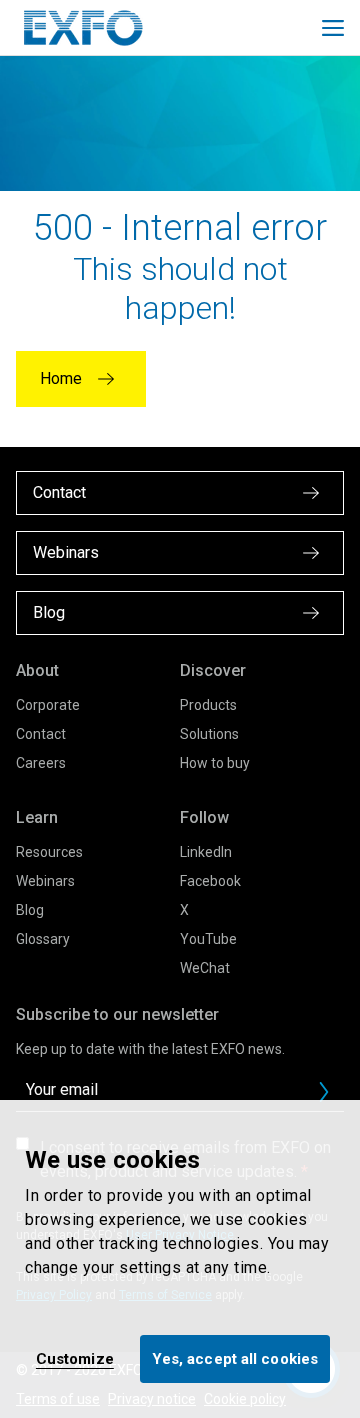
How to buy (215, 763)
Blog (30, 910)
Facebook (210, 881)
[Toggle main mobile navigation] (333, 28)
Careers (41, 763)
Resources (49, 852)
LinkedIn (206, 852)
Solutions (209, 734)
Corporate (48, 705)
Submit (324, 1092)
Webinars (45, 881)
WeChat (205, 968)
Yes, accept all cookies (235, 1359)
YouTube (208, 939)
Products (208, 705)
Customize (75, 1359)
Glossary (43, 939)
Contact (41, 734)
